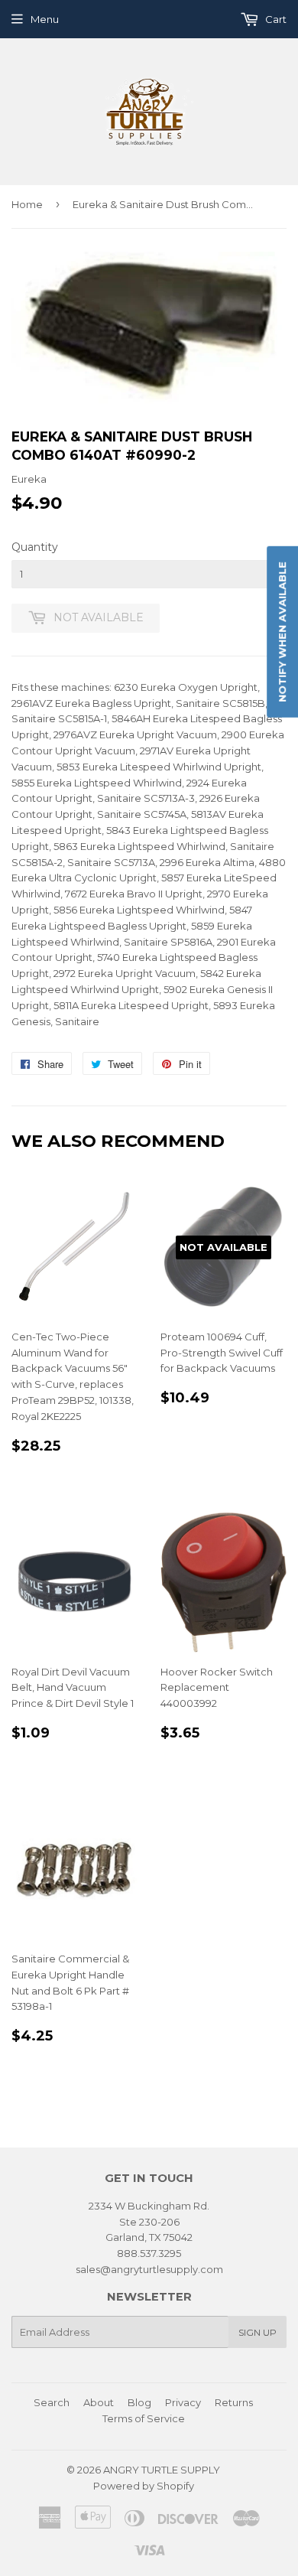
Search (52, 2402)
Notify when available (282, 632)
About (99, 2402)
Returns (234, 2402)
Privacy (183, 2402)
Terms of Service (144, 2418)
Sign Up (258, 2332)
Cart (275, 19)
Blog (139, 2402)
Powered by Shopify (144, 2486)
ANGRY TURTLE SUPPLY (162, 2470)
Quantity (35, 547)
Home (27, 204)
